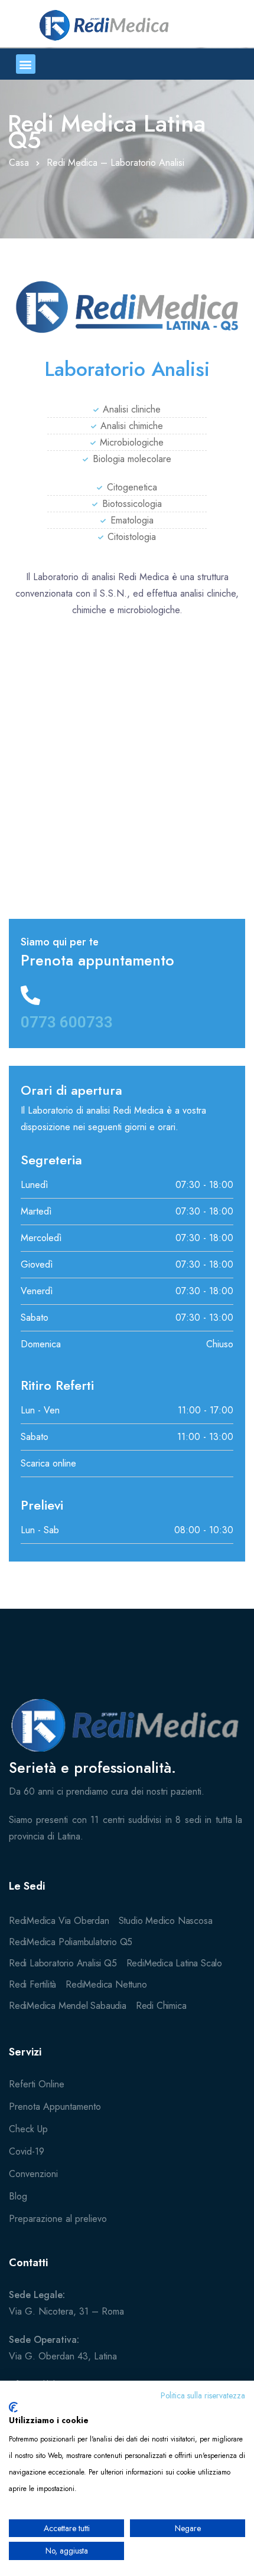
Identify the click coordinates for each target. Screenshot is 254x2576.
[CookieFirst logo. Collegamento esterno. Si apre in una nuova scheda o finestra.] (13, 2407)
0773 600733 (67, 1022)
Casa (19, 163)
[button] (26, 64)
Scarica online (48, 1463)
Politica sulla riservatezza (203, 2395)
